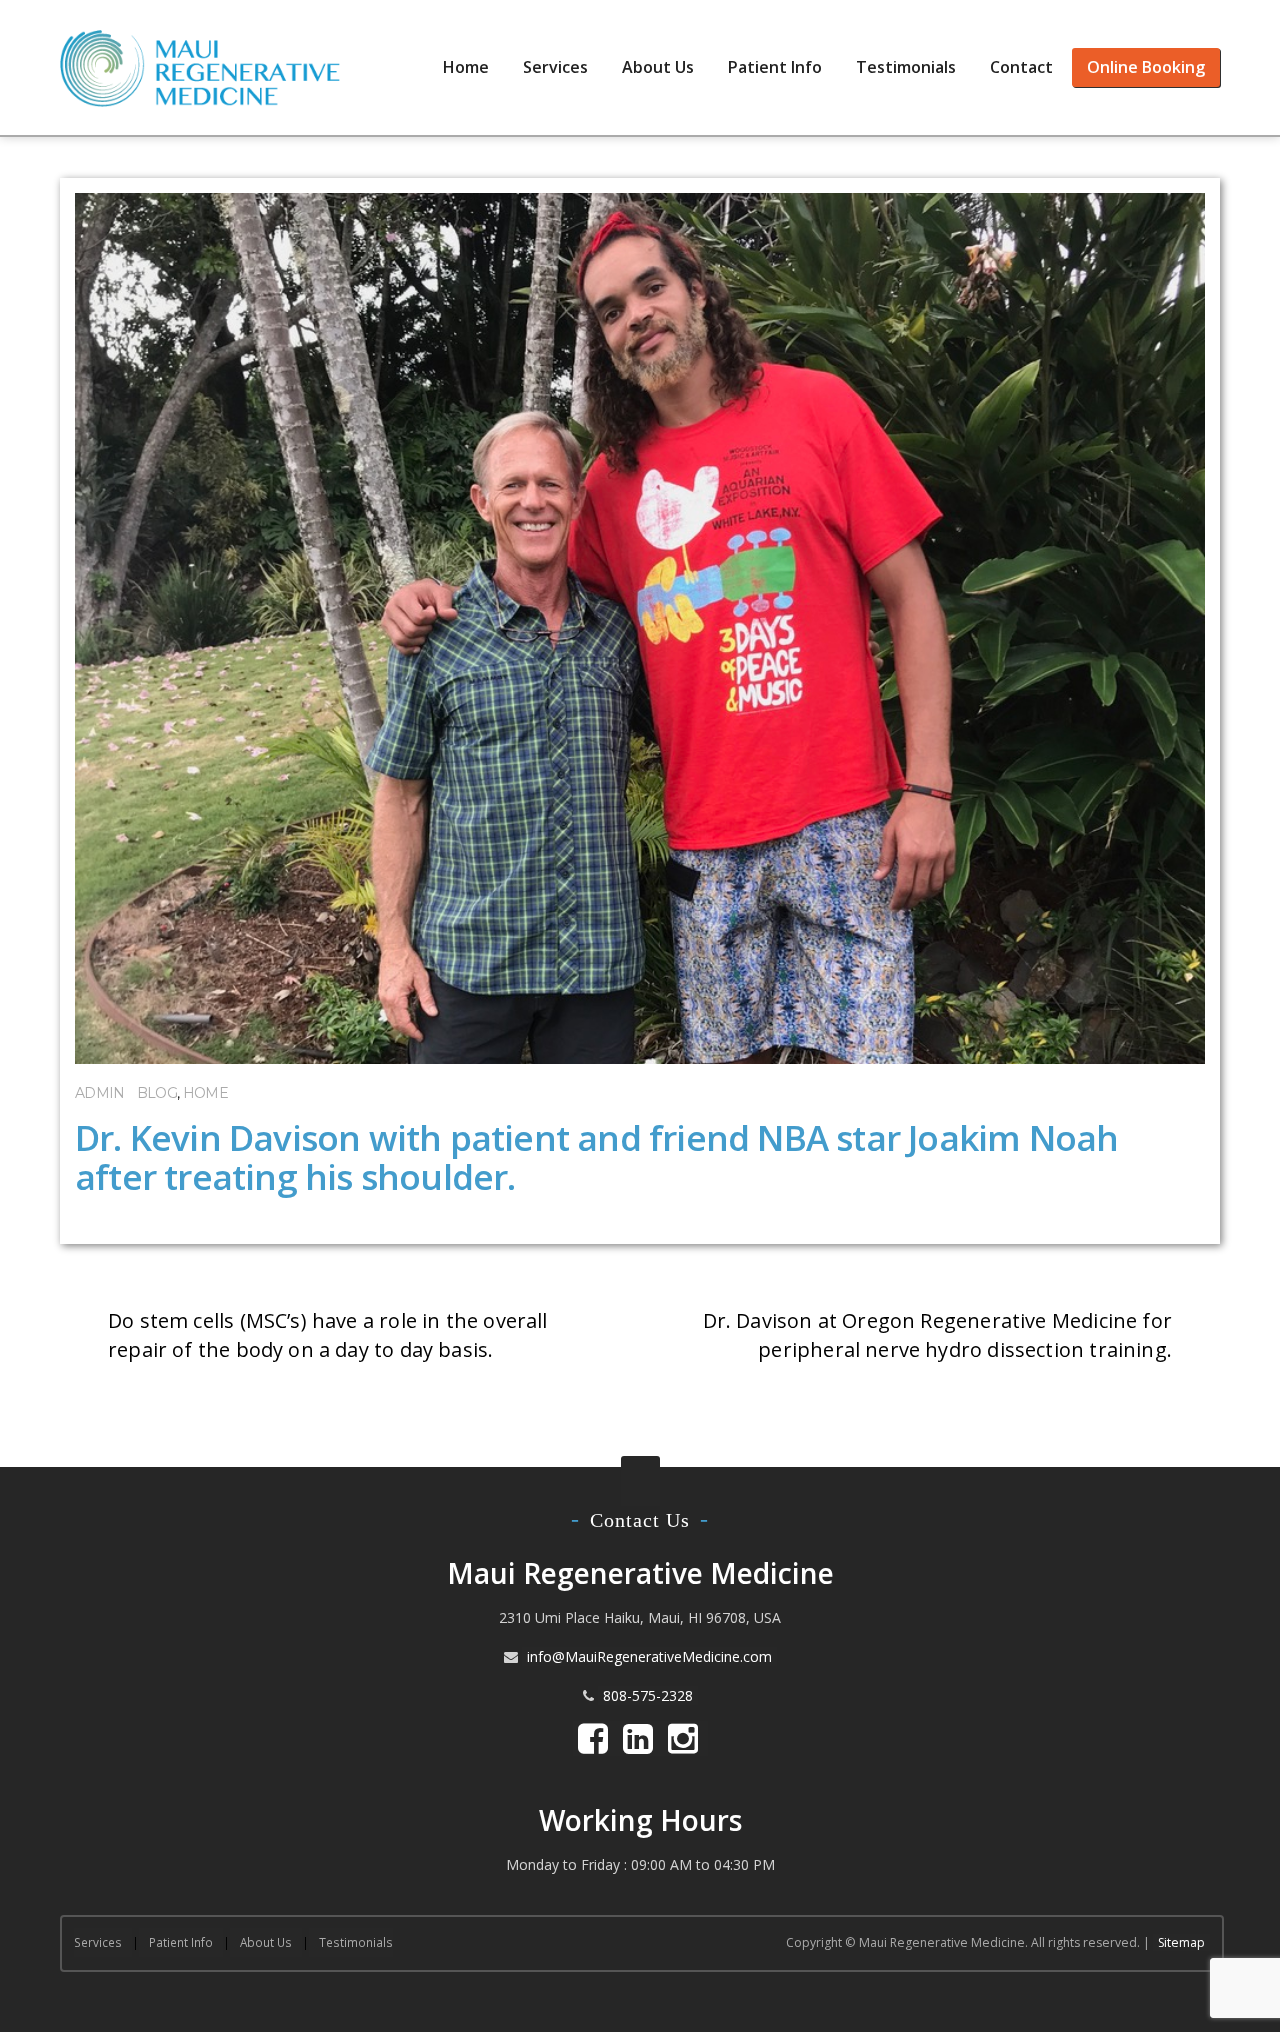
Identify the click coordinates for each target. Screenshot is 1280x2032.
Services (555, 67)
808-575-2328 (648, 1695)
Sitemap (1181, 1942)
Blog (157, 1093)
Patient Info (775, 67)
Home (466, 67)
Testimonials (906, 67)
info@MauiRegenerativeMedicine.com (649, 1656)
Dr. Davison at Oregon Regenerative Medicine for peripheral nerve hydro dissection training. (937, 1335)
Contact (1021, 67)
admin (100, 1093)
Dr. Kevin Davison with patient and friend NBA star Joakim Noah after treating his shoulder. (596, 1157)
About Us (658, 67)
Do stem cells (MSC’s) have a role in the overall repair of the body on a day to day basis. (328, 1335)
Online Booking (1146, 67)
